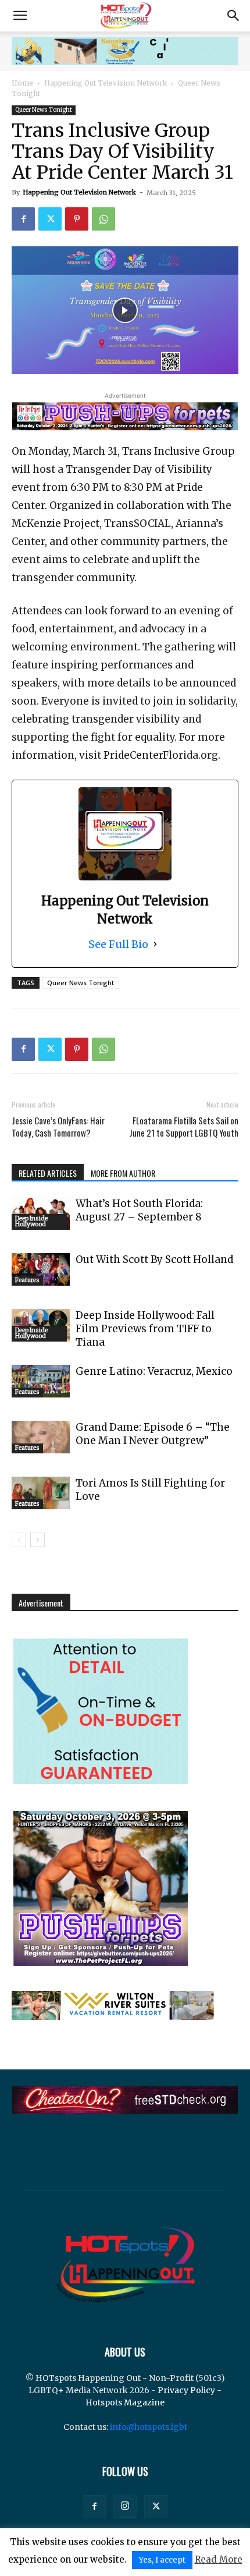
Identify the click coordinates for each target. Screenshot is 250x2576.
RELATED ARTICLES (48, 1173)
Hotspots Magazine (125, 2402)
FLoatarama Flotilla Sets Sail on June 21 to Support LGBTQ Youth (184, 1127)
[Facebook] (23, 219)
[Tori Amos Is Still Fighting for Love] (41, 1493)
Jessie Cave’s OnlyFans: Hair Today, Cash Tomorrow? (58, 1127)
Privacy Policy (186, 2390)
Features (27, 1280)
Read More (219, 2559)
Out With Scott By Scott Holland (154, 1259)
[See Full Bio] (155, 944)
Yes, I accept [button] (162, 2560)
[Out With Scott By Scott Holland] (41, 1269)
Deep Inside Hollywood (31, 1221)
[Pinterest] (77, 219)
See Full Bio (118, 944)
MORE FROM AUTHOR (123, 1173)
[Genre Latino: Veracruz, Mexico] (41, 1381)
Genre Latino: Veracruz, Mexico (154, 1371)
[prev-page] (19, 1540)
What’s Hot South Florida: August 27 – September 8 (139, 1210)
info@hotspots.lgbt (149, 2427)
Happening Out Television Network (106, 83)
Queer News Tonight (44, 110)
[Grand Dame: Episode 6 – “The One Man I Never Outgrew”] (41, 1437)
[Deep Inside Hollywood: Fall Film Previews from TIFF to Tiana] (41, 1325)
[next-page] (37, 1540)
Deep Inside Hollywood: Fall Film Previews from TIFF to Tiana (145, 1329)
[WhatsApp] (103, 219)
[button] (20, 16)
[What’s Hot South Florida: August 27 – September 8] (41, 1213)
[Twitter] (50, 219)
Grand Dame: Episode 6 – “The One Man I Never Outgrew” (153, 1434)
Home (22, 83)
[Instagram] (125, 2506)
